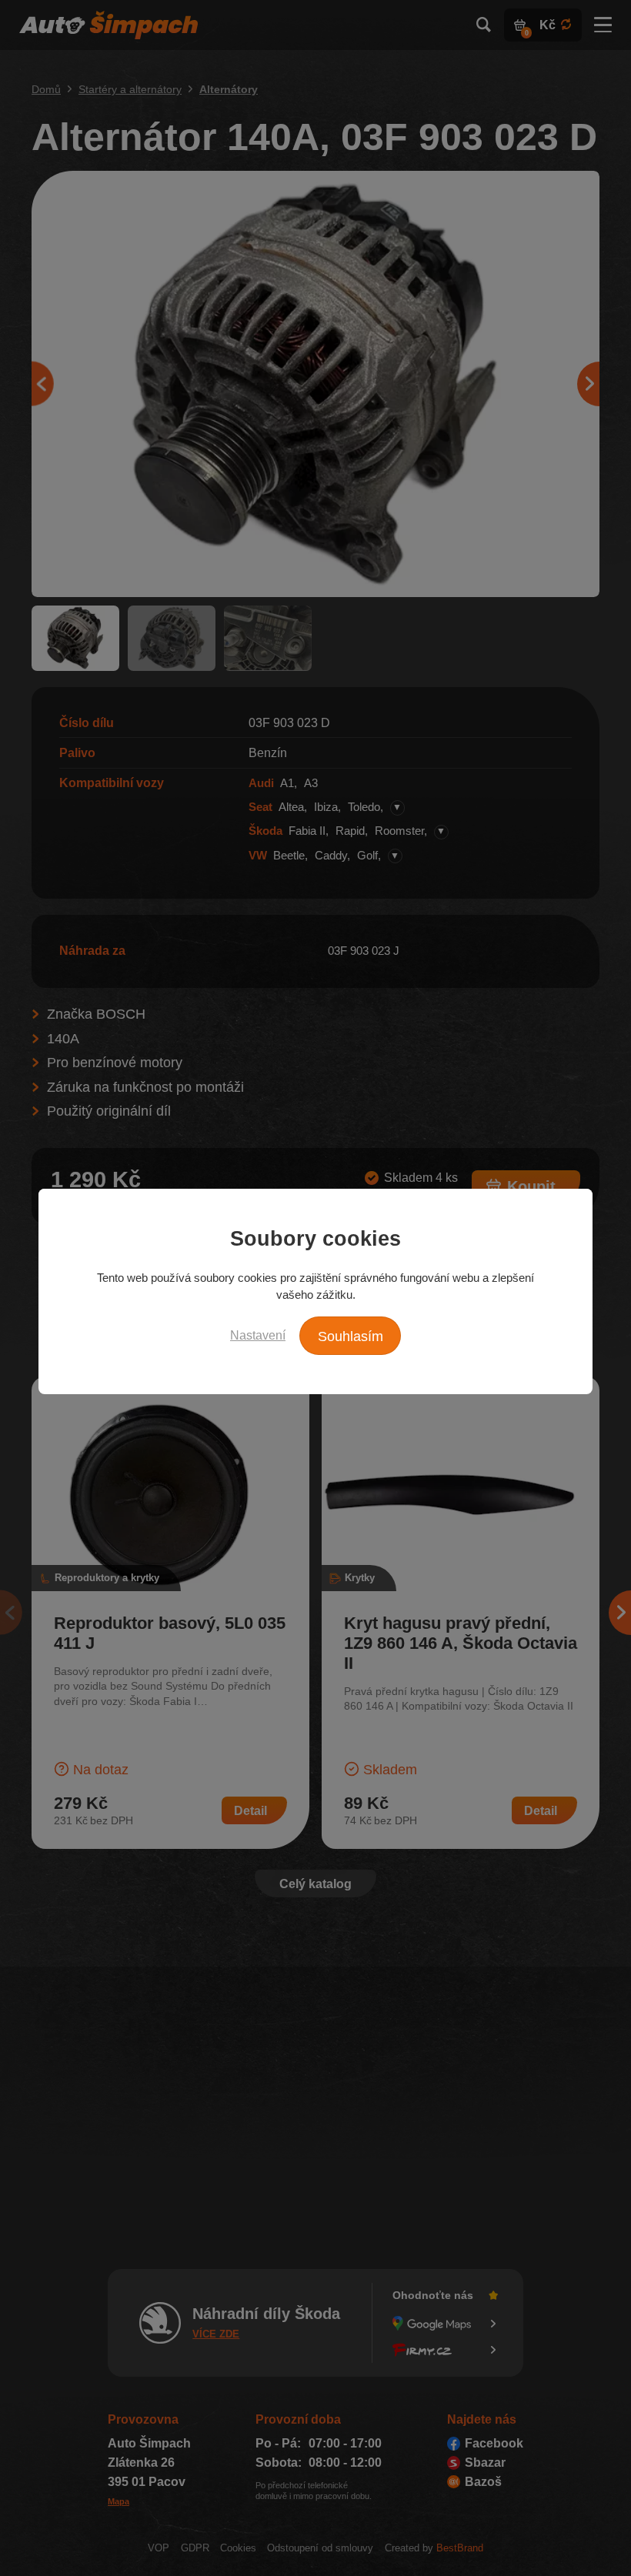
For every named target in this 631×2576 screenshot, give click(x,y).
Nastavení (258, 1335)
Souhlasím (351, 1336)
